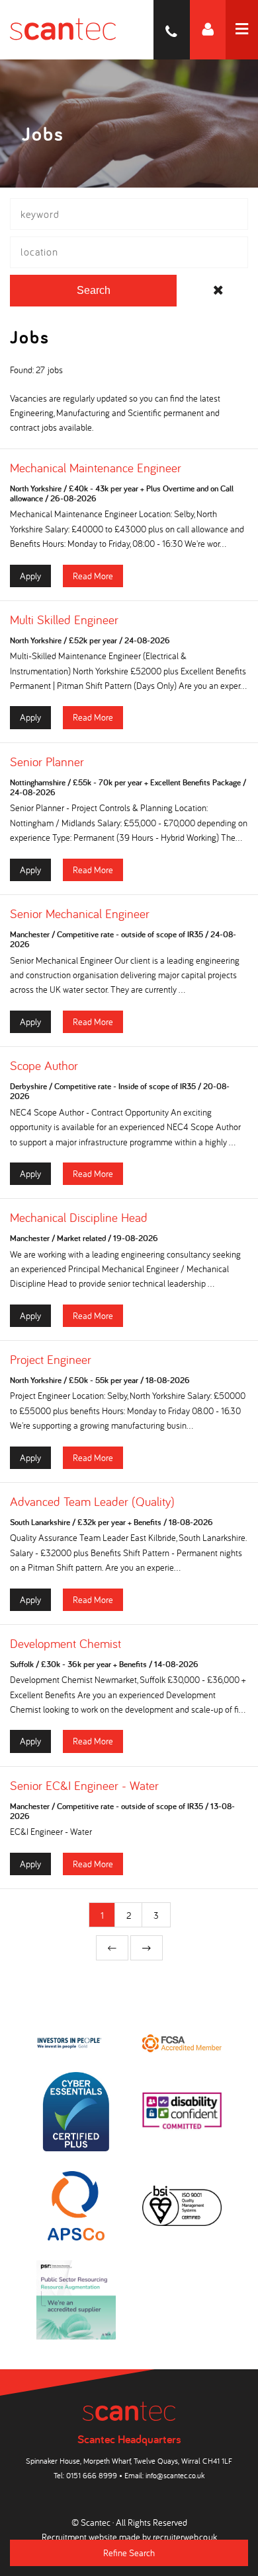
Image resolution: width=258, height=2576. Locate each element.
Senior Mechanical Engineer (80, 913)
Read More (93, 576)
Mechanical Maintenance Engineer (96, 468)
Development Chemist (65, 1643)
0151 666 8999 (92, 2475)
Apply (30, 576)
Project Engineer (51, 1359)
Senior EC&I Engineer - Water (84, 1785)
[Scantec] (58, 30)
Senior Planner (47, 762)
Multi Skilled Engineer (64, 620)
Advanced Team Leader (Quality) (92, 1501)
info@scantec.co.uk (175, 2475)
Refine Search (129, 2553)
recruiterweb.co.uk (185, 2537)
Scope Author (44, 1065)
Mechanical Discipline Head (79, 1217)
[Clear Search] (218, 291)
